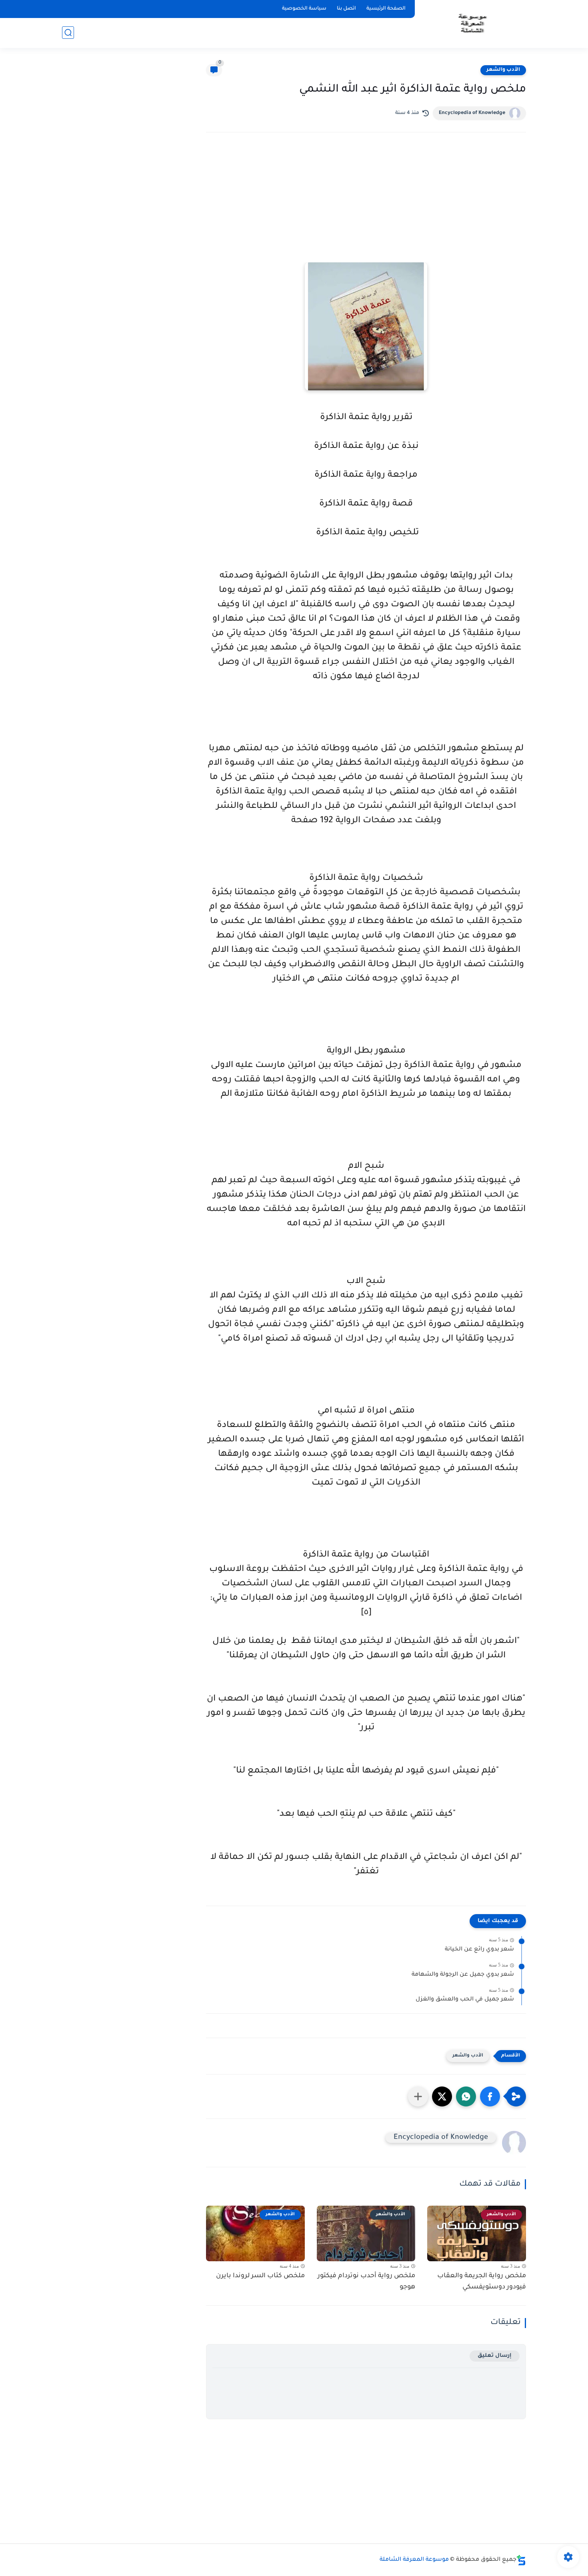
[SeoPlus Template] (521, 2560)
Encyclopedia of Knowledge (472, 113)
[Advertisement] (366, 208)
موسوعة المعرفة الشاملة (414, 2560)
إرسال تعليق (495, 2356)
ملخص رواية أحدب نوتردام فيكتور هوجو (366, 2282)
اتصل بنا (346, 9)
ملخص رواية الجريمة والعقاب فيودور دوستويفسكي (482, 2282)
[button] (490, 2096)
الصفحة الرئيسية (386, 9)
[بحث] (68, 33)
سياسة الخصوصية (304, 9)
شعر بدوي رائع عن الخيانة (479, 1950)
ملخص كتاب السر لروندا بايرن (260, 2276)
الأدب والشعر (503, 70)
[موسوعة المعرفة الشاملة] (472, 23)
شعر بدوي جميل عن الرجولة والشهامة (463, 1975)
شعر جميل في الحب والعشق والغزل (465, 2000)
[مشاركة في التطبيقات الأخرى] (418, 2096)
